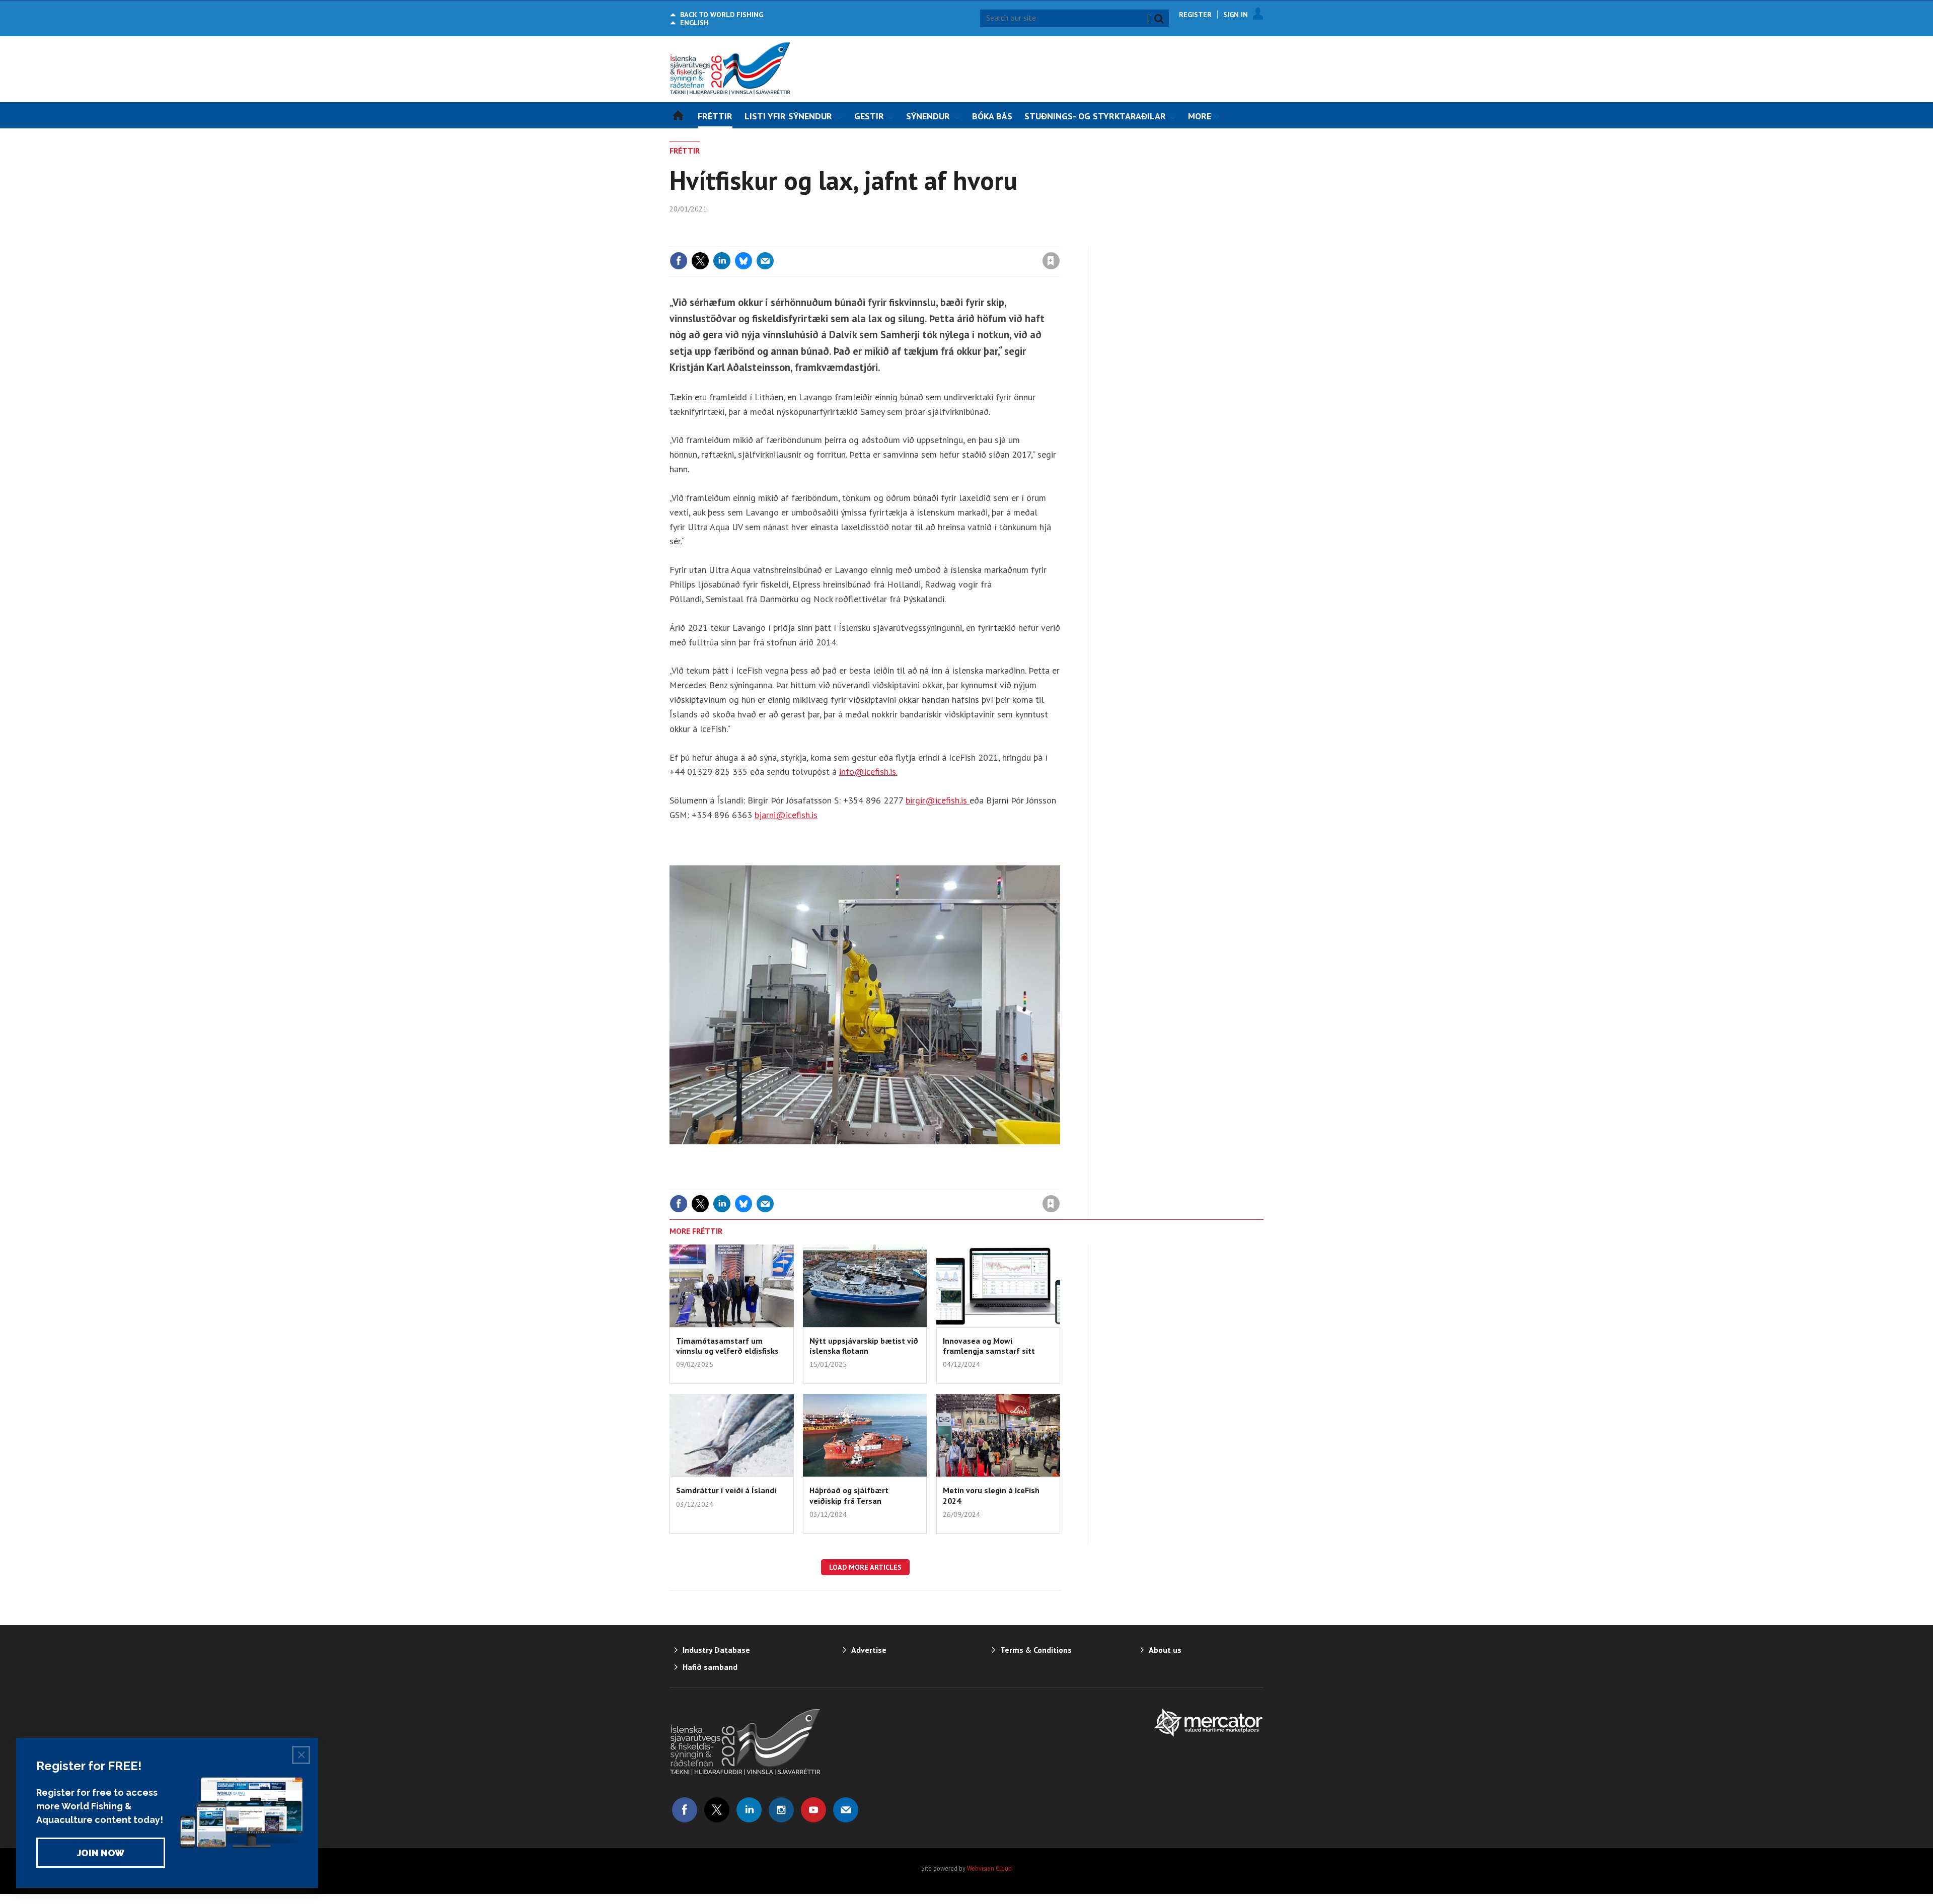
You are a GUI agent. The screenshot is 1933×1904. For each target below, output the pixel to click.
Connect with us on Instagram (781, 1810)
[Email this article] (765, 261)
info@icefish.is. (868, 772)
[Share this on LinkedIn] (722, 261)
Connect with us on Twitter (717, 1810)
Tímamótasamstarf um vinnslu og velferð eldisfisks (727, 1346)
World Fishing (722, 15)
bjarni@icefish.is (786, 815)
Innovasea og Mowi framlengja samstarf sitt (989, 1346)
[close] (1059, 240)
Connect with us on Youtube (813, 1810)
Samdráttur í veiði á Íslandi (726, 1490)
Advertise (869, 1650)
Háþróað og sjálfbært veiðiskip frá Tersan (849, 1495)
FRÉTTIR (685, 151)
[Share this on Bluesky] (744, 261)
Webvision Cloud (989, 1868)
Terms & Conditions (1036, 1650)
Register (1195, 15)
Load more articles (865, 1567)
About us (1165, 1650)
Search (1159, 19)
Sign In (1236, 15)
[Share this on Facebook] (679, 261)
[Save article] (1051, 261)
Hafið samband (710, 1667)
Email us (846, 1810)
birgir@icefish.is (938, 800)
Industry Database (716, 1650)
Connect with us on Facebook (685, 1810)
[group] (1201, 115)
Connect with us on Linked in (749, 1810)
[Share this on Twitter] (700, 261)
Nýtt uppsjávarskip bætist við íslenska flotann (864, 1346)
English (694, 23)
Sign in (933, 240)
